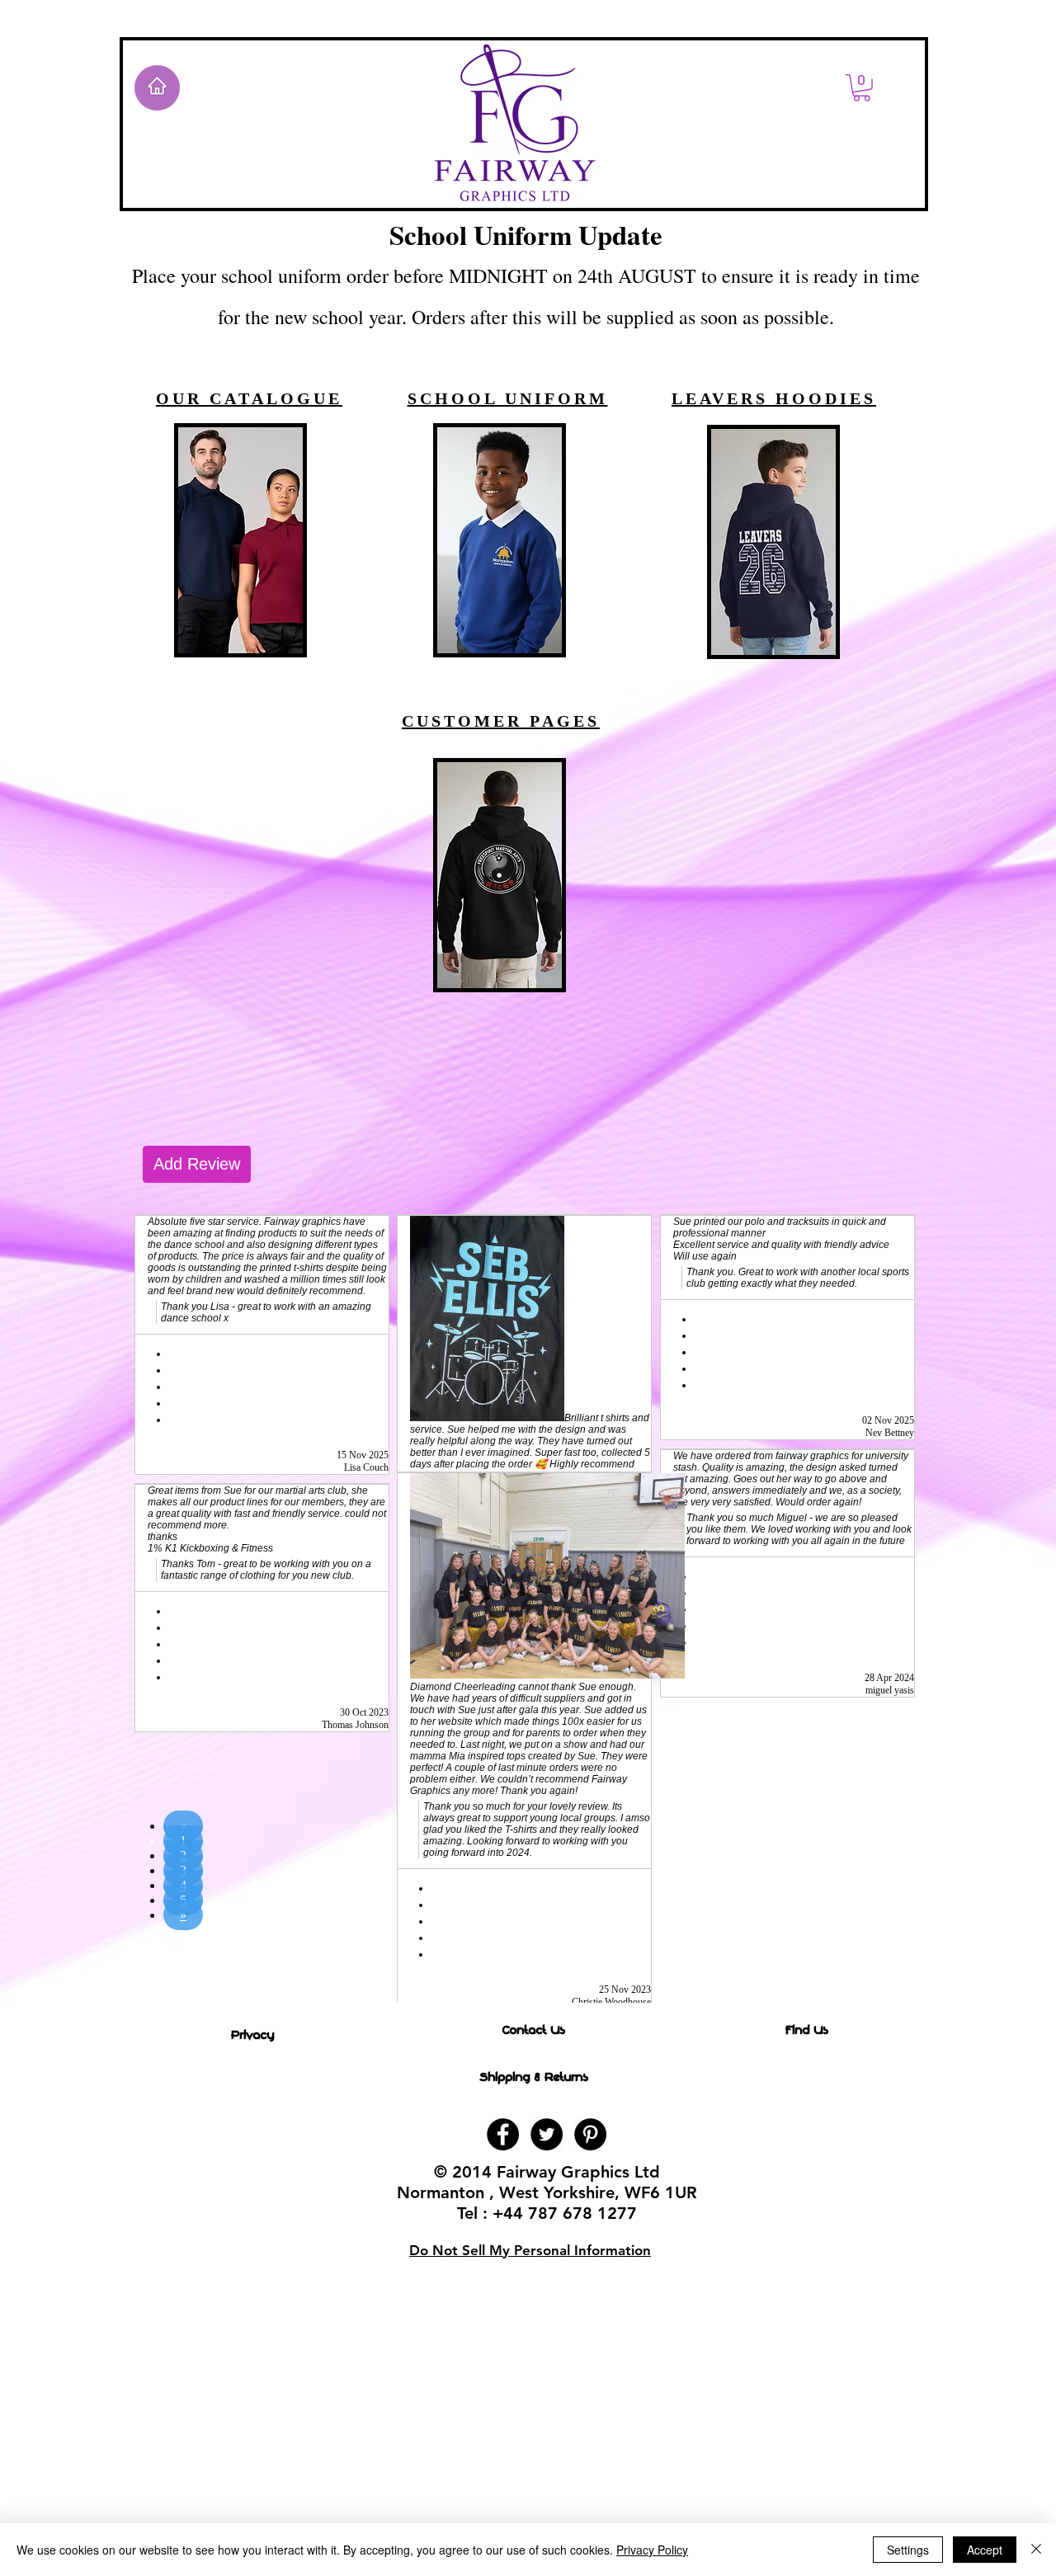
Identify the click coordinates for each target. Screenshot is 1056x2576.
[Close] (1036, 2550)
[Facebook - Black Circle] (503, 2134)
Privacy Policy (652, 2550)
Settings (908, 2550)
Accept (985, 2550)
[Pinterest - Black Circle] (590, 2134)
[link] (862, 88)
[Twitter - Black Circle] (547, 2134)
